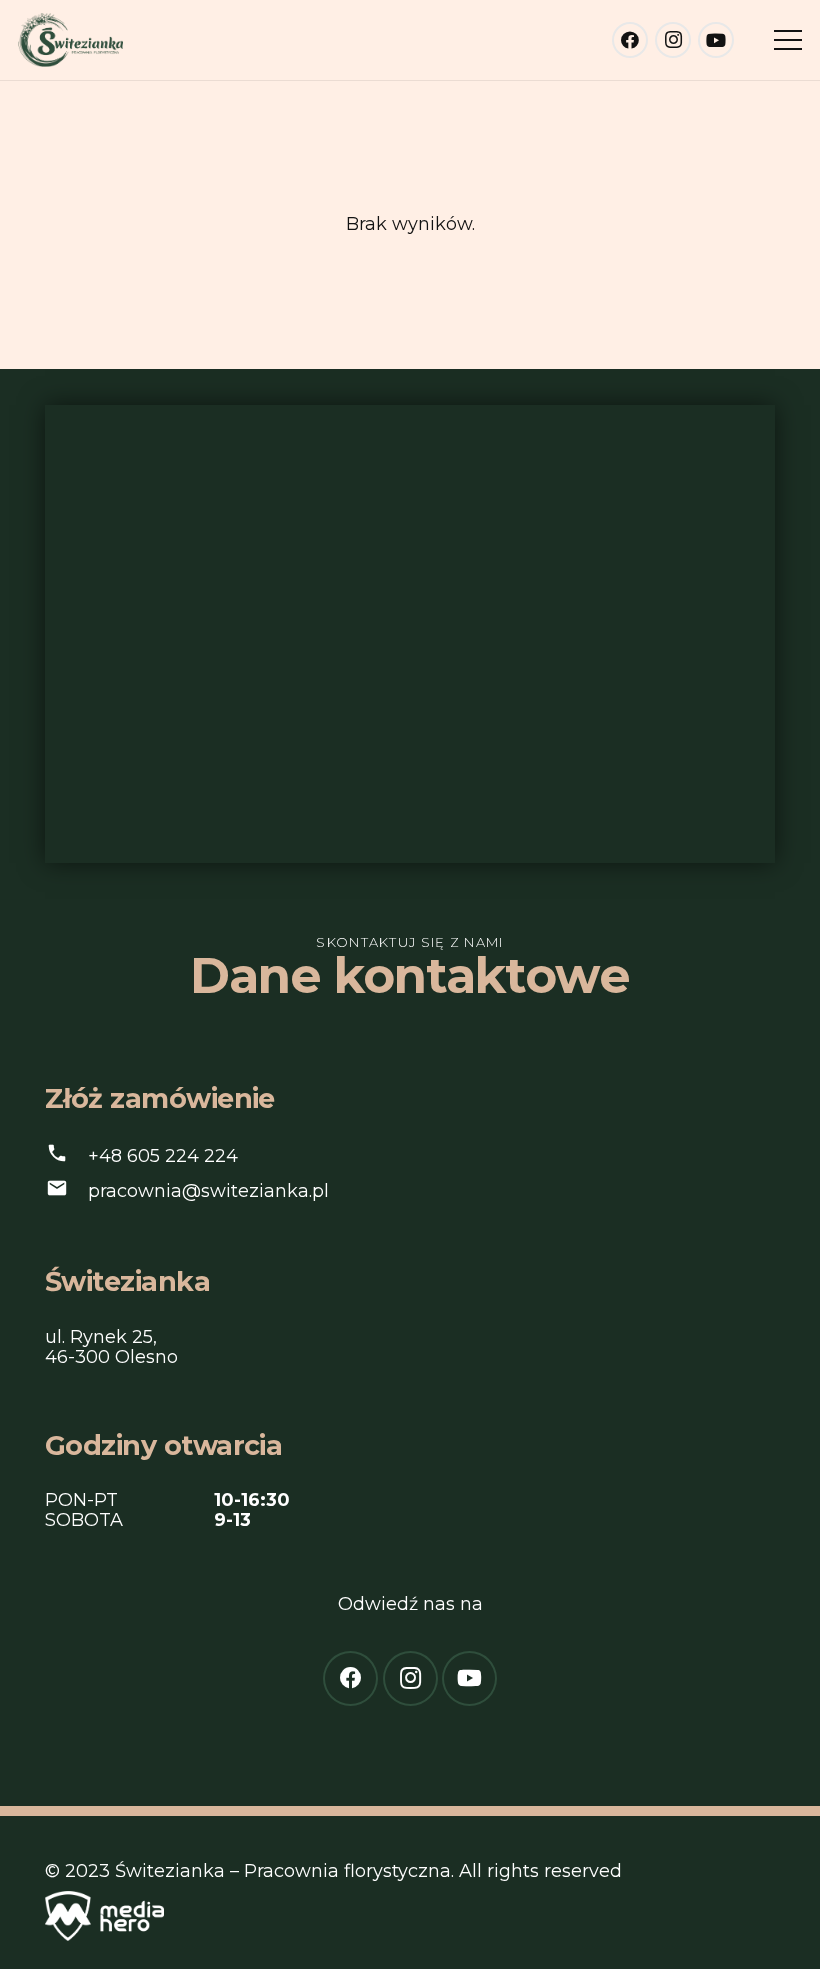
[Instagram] (673, 40)
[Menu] (788, 40)
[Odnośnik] (70, 40)
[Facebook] (630, 40)
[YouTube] (716, 40)
